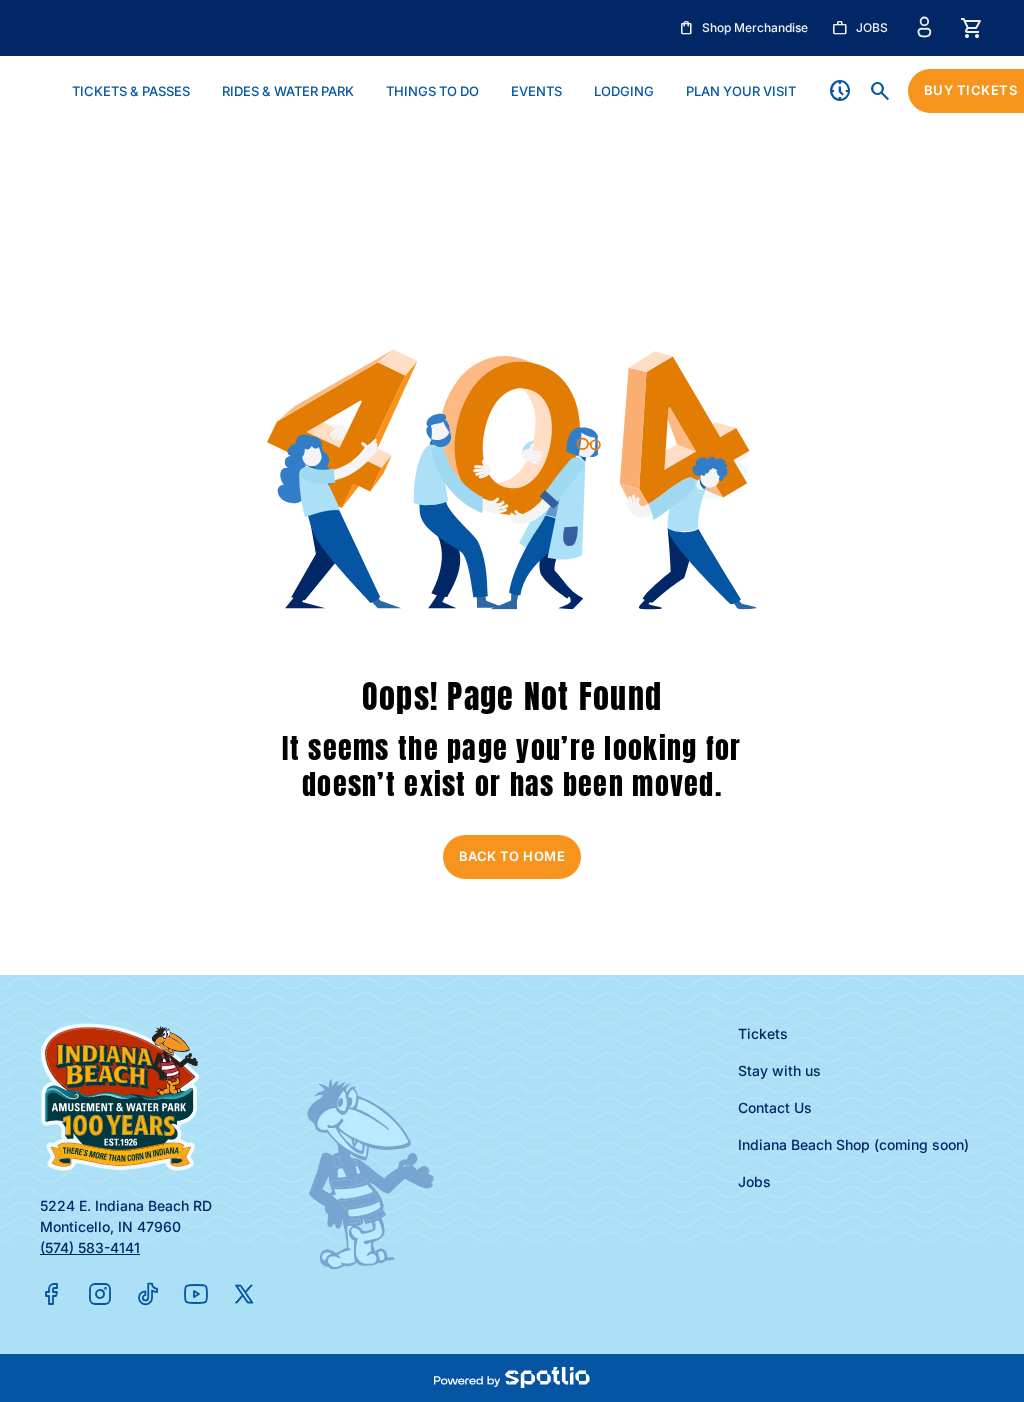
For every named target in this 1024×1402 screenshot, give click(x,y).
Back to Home (512, 856)
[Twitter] (244, 1294)
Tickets (763, 1033)
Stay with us (779, 1070)
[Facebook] (52, 1294)
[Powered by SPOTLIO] (511, 1378)
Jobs (754, 1181)
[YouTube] (196, 1294)
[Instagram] (100, 1294)
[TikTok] (148, 1294)
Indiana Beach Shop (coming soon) (853, 1144)
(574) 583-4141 (90, 1247)
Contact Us (775, 1107)
